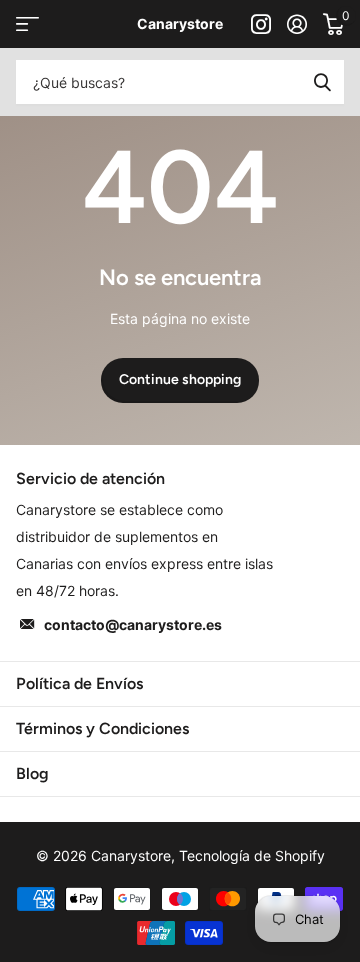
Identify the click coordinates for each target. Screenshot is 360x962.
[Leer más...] (261, 24)
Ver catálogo (27, 24)
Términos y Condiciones (102, 728)
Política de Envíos (79, 683)
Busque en (322, 82)
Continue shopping (180, 379)
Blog (32, 773)
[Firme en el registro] (297, 24)
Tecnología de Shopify (252, 855)
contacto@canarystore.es (133, 624)
